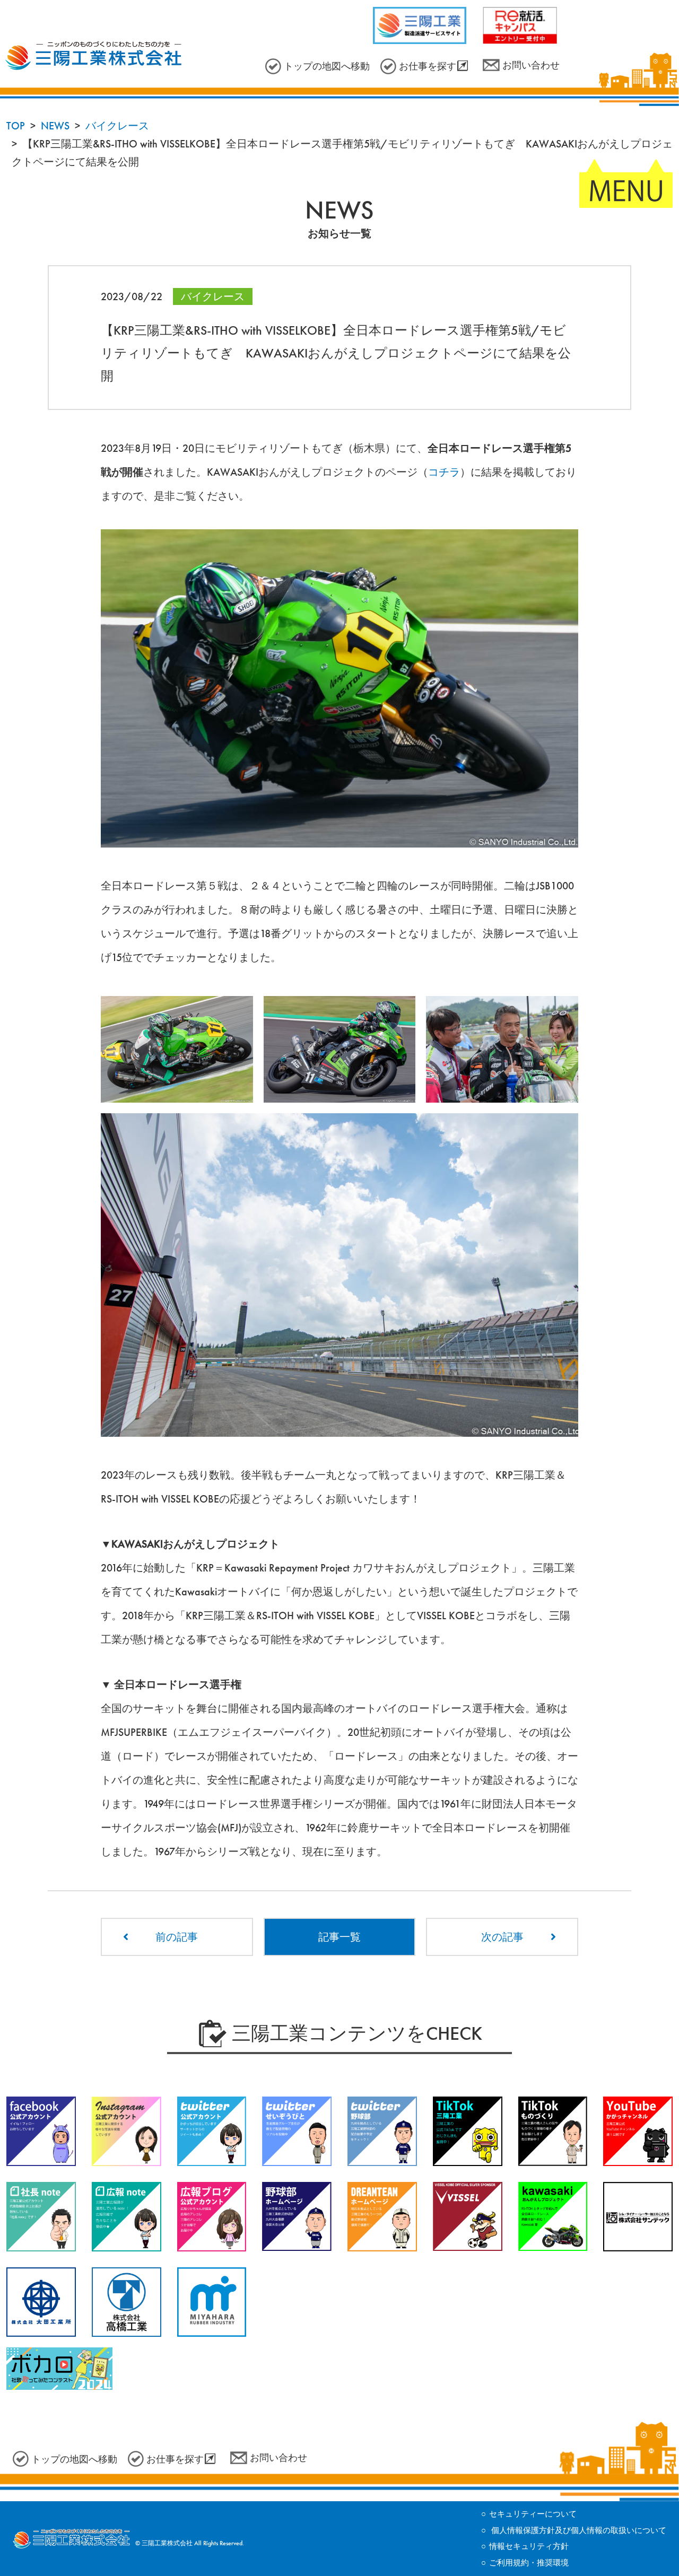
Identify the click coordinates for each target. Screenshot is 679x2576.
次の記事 (502, 1937)
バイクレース (117, 126)
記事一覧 (339, 1937)
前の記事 (177, 1937)
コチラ (444, 472)
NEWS (55, 126)
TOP (16, 126)
